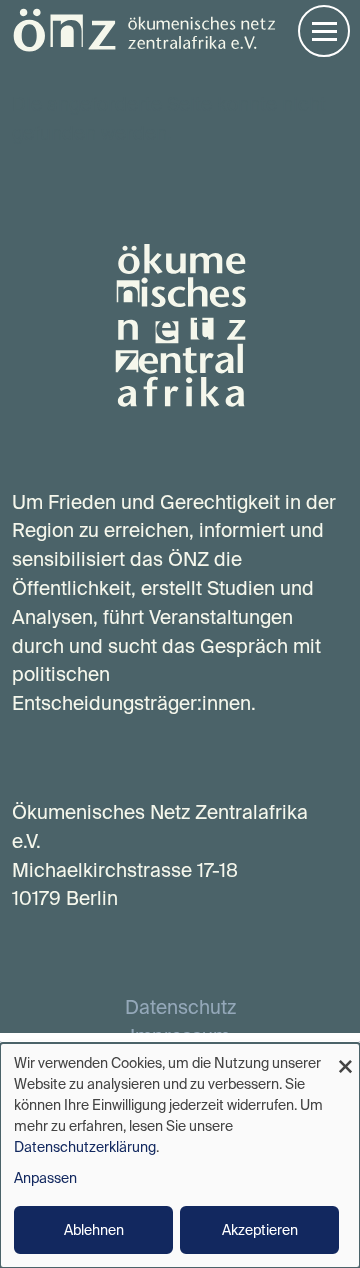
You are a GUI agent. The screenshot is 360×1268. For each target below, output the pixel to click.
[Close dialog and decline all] (345, 1055)
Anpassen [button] (45, 1178)
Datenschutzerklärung (85, 1147)
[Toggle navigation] (324, 31)
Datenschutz (180, 1007)
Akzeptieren (260, 1230)
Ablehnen (94, 1230)
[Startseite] (144, 28)
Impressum (180, 1036)
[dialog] (180, 1155)
